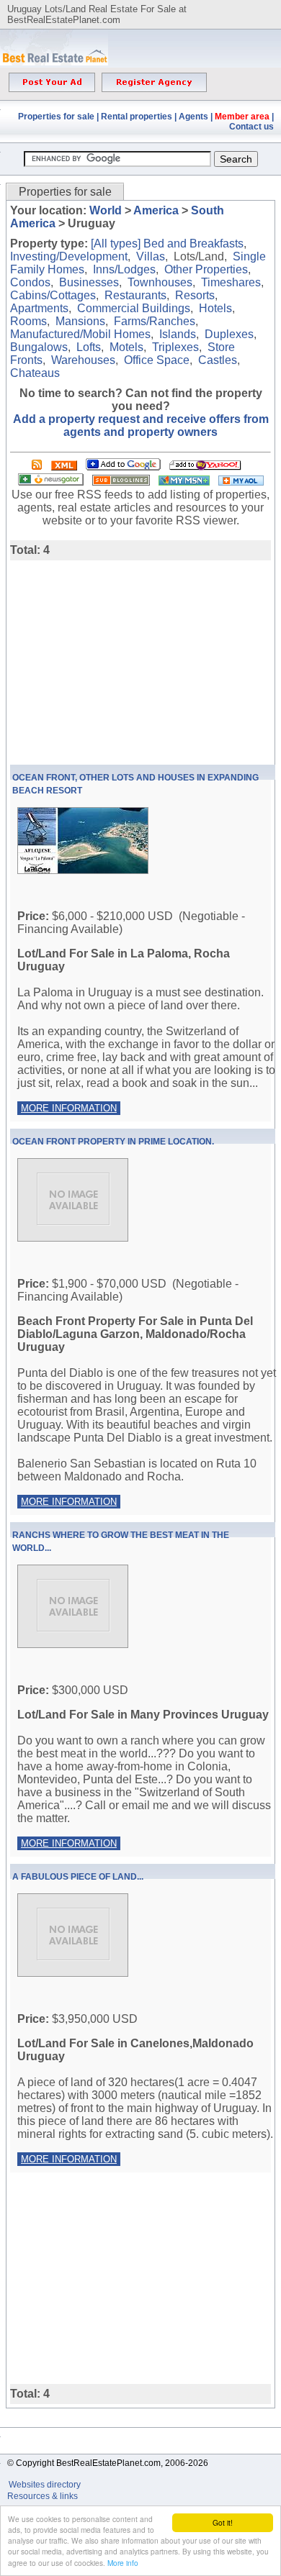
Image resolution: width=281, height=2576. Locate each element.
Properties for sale (56, 117)
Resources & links (43, 2496)
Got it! (223, 2522)
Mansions (80, 321)
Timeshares (231, 282)
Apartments (39, 308)
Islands (178, 334)
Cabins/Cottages (53, 295)
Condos (30, 282)
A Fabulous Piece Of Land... (78, 1877)
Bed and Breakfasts (193, 244)
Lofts (89, 347)
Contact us (251, 127)
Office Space (157, 360)
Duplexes (229, 334)
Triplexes (175, 347)
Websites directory (46, 2485)
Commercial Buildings (134, 308)
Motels (126, 347)
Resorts (195, 295)
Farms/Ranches (155, 321)
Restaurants (135, 295)
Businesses (89, 282)
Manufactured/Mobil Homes (80, 334)
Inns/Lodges (124, 269)
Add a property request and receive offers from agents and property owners (141, 425)
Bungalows (39, 347)
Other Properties (206, 269)
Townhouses (160, 282)
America (156, 210)
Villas (151, 256)
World (106, 210)
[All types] (116, 244)
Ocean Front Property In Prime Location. (113, 1142)
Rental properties (137, 117)
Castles (218, 360)
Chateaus (35, 373)
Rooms (28, 321)
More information (69, 1108)
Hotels (215, 308)
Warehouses (83, 360)
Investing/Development (69, 256)
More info (123, 2563)
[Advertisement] (131, 661)
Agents (193, 117)
